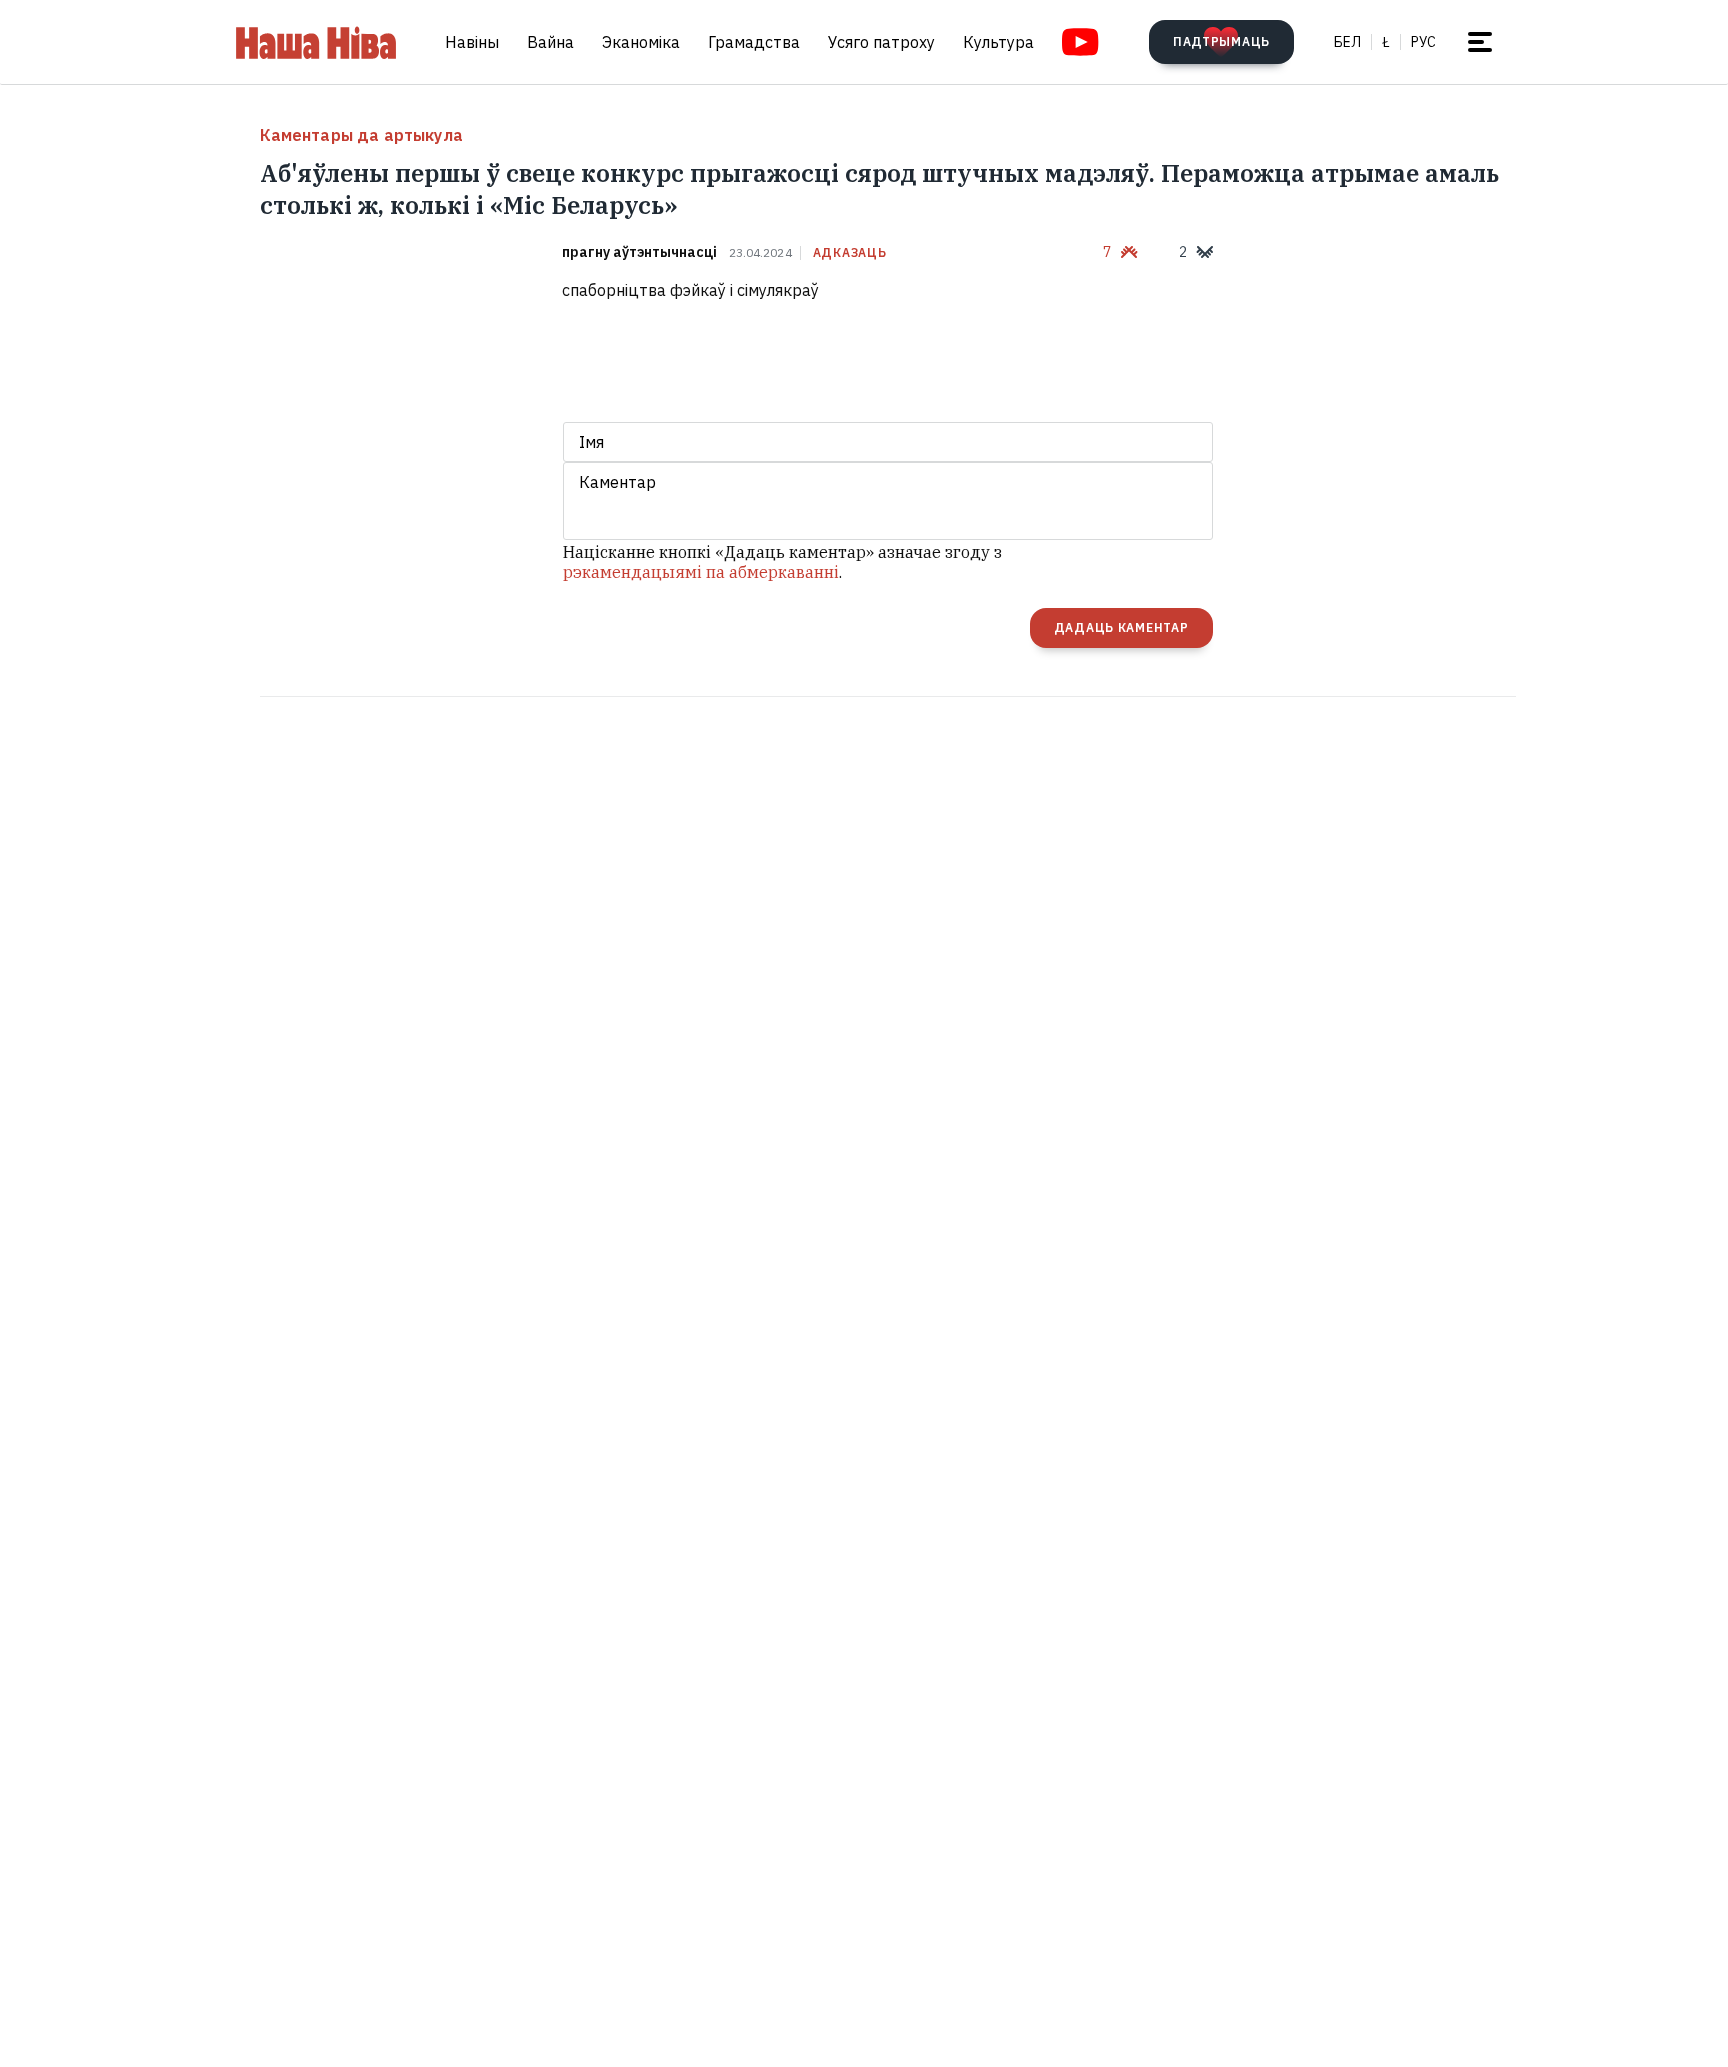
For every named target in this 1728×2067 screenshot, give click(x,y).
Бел (1347, 42)
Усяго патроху (881, 42)
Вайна (550, 42)
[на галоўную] (316, 42)
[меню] (1480, 42)
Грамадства (754, 42)
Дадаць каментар (1121, 627)
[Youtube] (1080, 42)
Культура (998, 42)
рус (1423, 42)
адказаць (850, 253)
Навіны (472, 42)
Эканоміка (641, 42)
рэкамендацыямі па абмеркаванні (701, 572)
